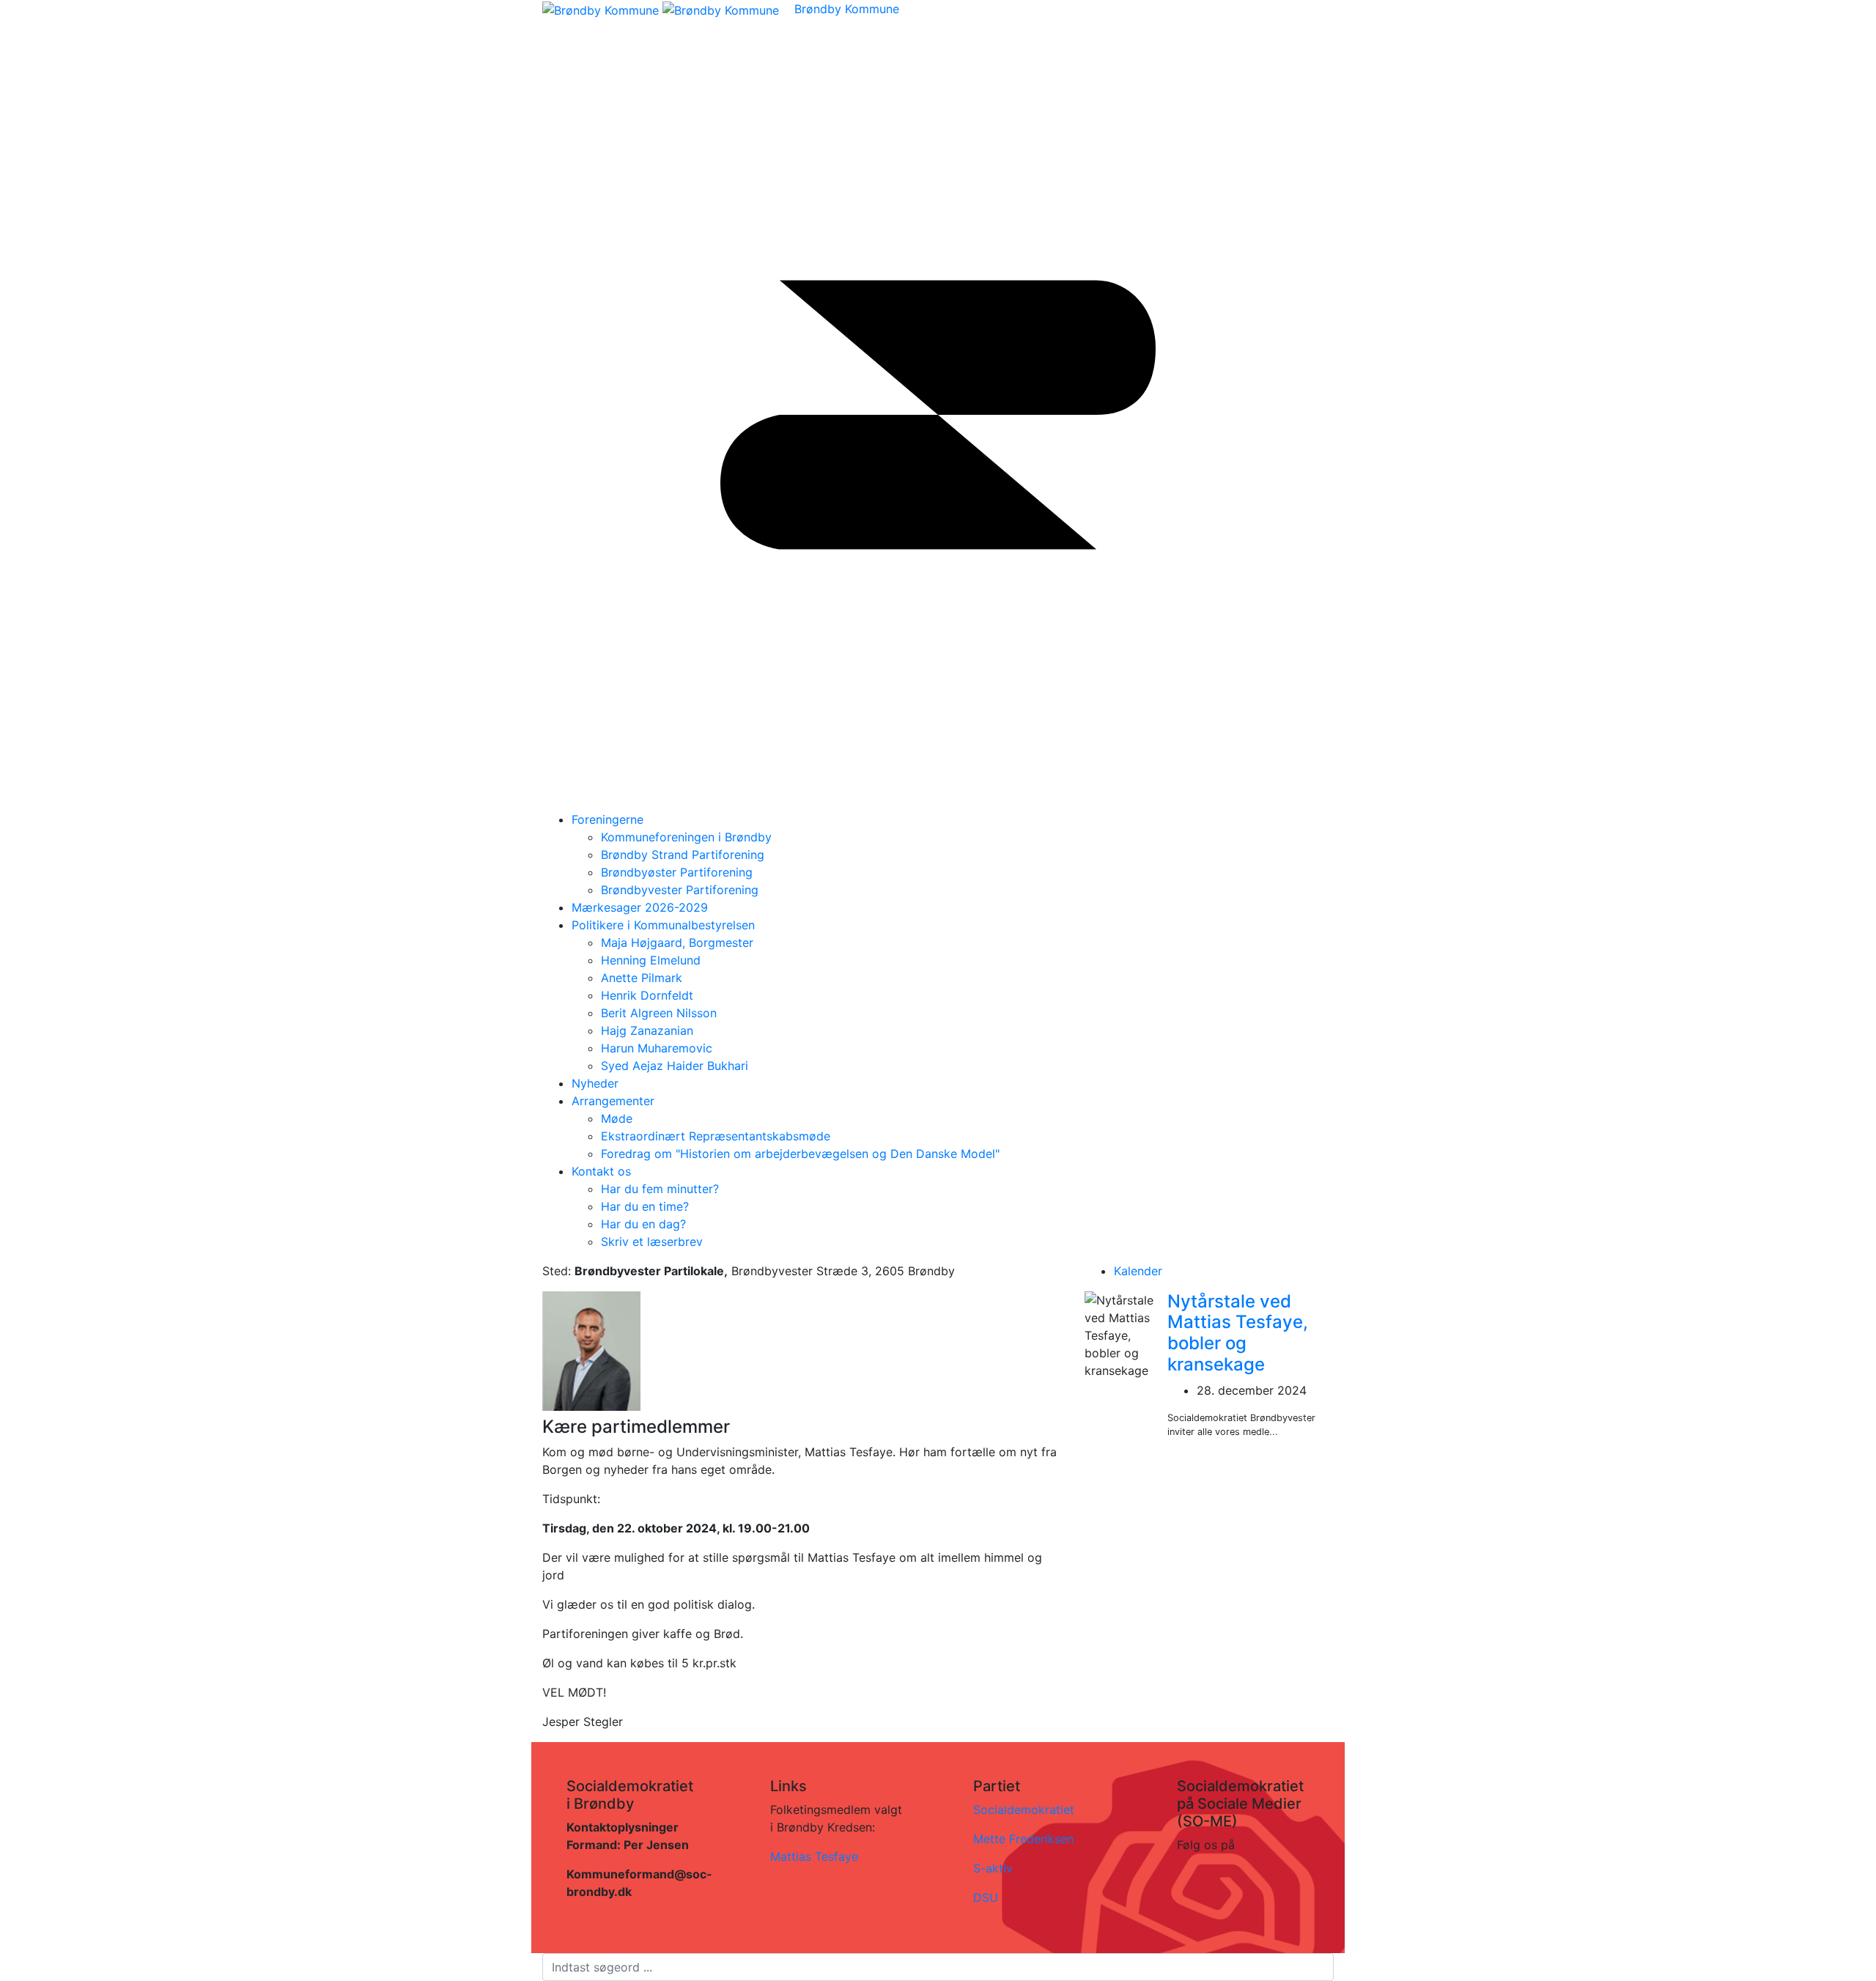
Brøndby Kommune (847, 9)
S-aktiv (993, 1868)
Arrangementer (613, 1101)
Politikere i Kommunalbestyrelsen (663, 925)
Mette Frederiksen (1023, 1839)
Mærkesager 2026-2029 (640, 907)
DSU (986, 1897)
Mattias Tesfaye (814, 1856)
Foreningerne (608, 819)
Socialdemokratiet (1024, 1810)
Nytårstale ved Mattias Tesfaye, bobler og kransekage (1238, 1333)
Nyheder (595, 1083)
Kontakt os (601, 1171)
